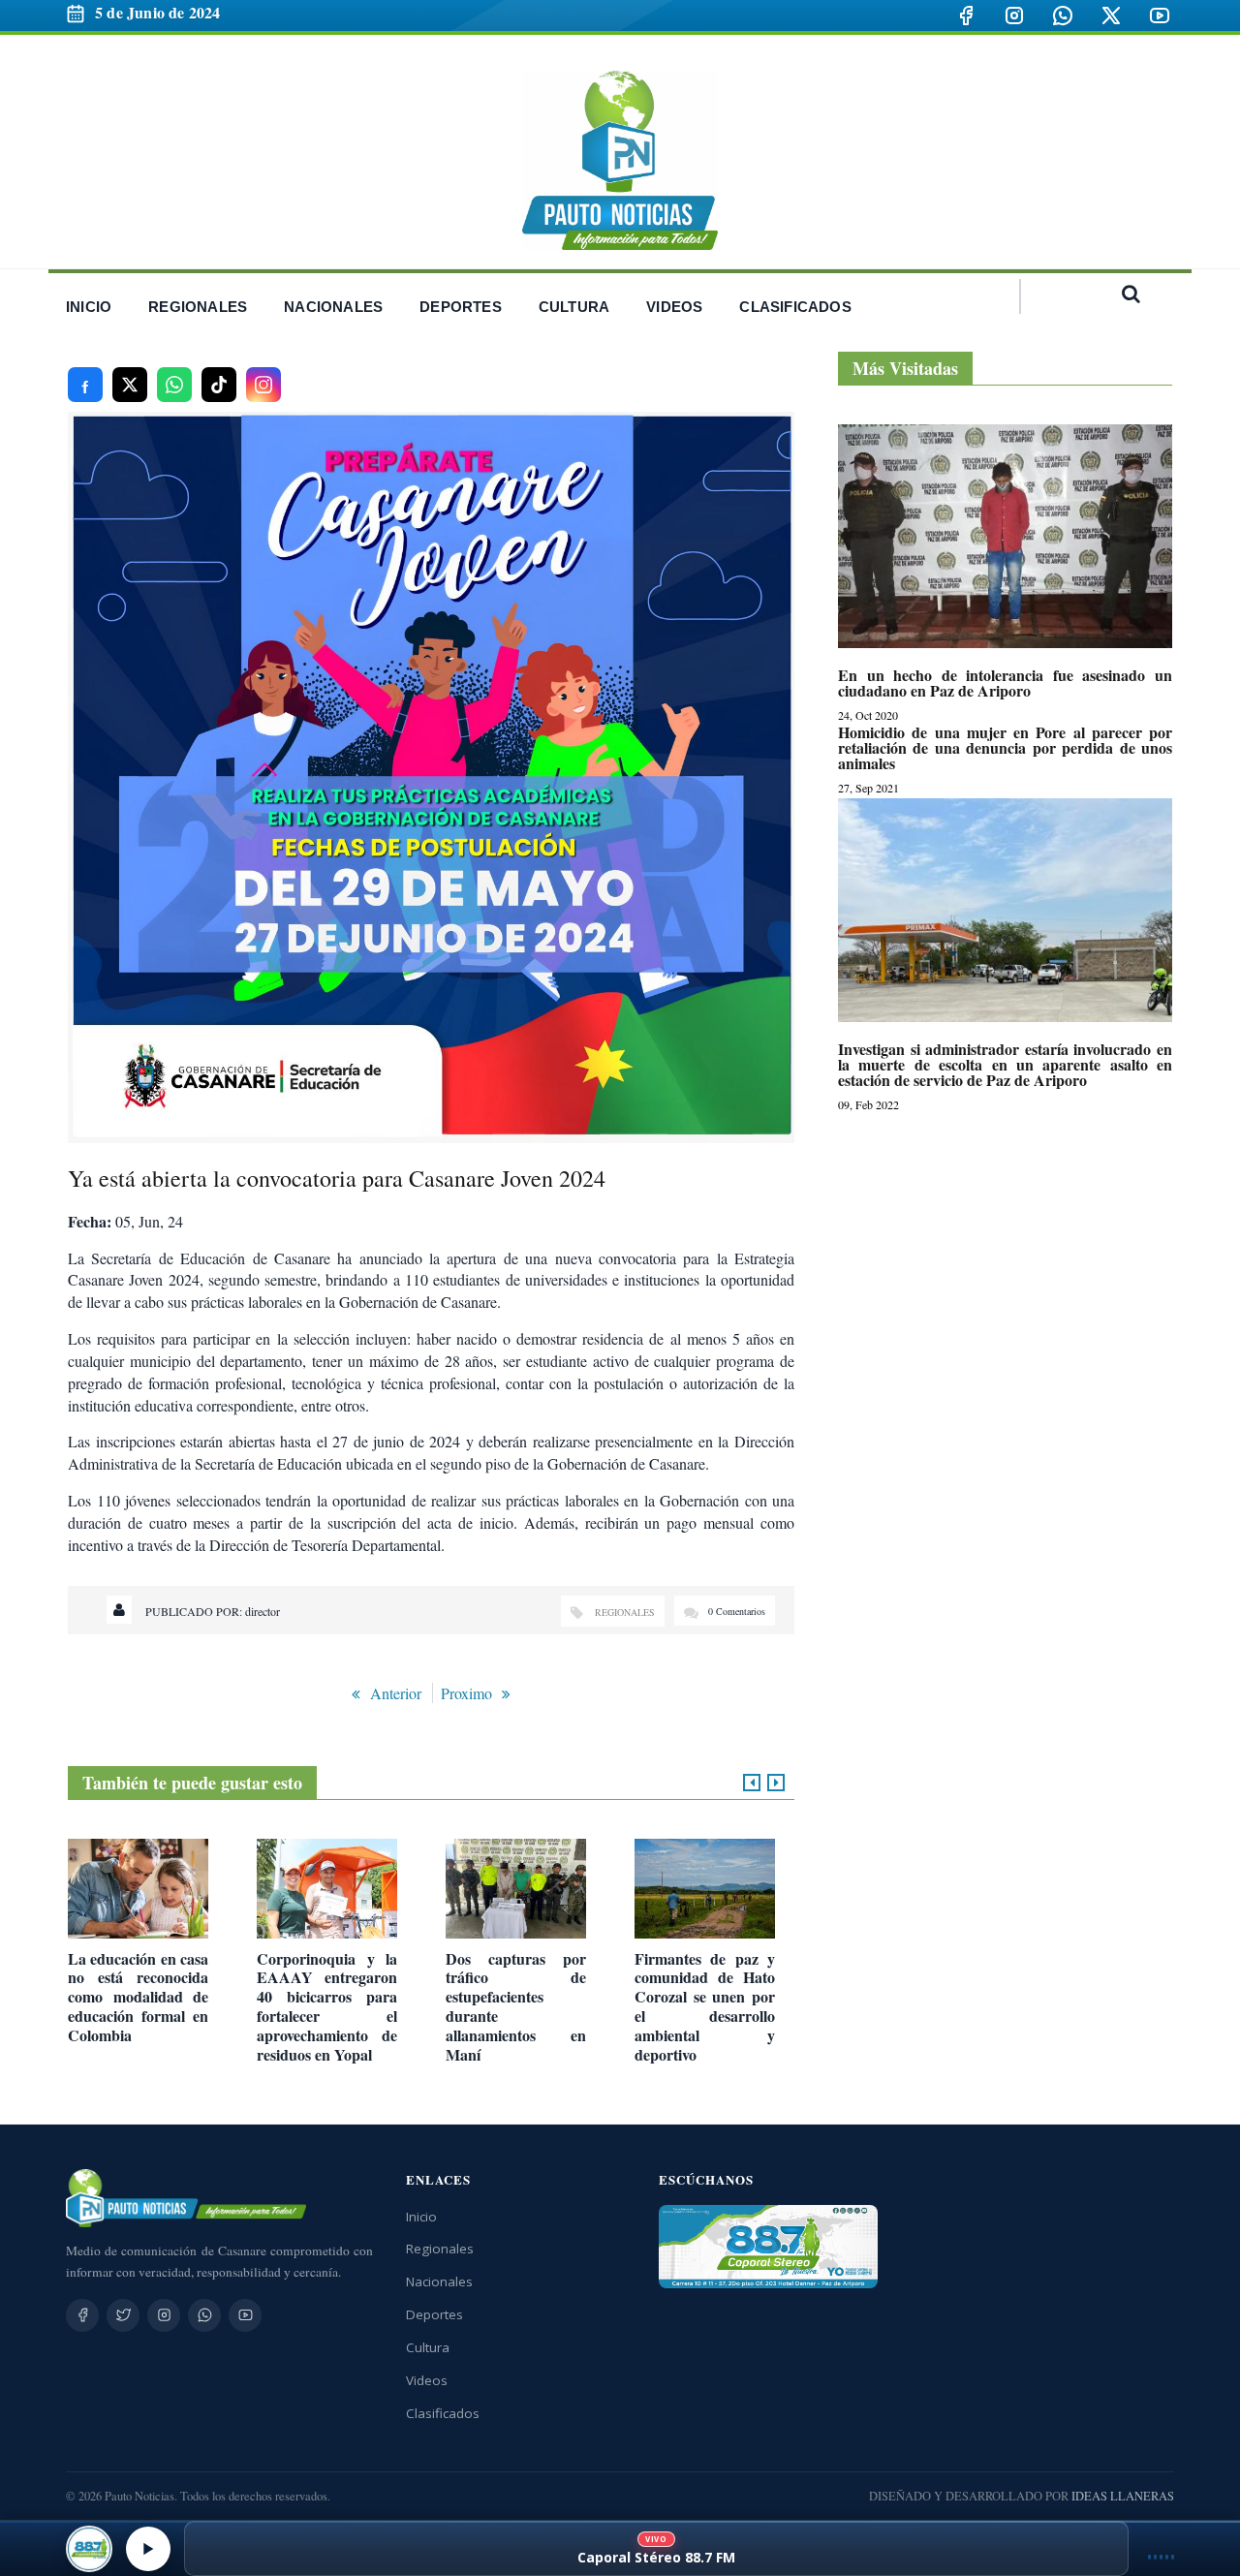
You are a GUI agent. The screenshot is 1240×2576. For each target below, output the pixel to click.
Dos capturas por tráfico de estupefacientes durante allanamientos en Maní (516, 2007)
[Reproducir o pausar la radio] (148, 2549)
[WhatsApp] (1063, 16)
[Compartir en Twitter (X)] (130, 385)
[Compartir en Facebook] (85, 385)
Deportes (434, 2314)
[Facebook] (966, 16)
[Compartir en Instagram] (263, 385)
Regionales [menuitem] (198, 307)
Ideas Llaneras (1123, 2496)
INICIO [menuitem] (89, 307)
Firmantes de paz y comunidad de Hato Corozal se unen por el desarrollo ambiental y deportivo (705, 2007)
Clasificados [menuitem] (795, 307)
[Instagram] (1014, 16)
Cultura (428, 2347)
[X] (1111, 16)
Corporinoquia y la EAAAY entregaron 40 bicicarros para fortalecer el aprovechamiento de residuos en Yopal (327, 2007)
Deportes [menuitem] (461, 307)
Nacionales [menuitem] (333, 307)
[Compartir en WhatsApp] (174, 385)
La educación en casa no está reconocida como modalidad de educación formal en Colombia (138, 1997)
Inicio (421, 2217)
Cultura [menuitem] (574, 307)
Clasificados (443, 2413)
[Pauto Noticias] (620, 160)
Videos (427, 2380)
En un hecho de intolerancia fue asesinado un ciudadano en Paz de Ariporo (1005, 683)
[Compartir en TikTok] (219, 385)
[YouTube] (1160, 16)
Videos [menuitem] (674, 307)
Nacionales (439, 2281)
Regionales (625, 1612)
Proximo (466, 1693)
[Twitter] (123, 2315)
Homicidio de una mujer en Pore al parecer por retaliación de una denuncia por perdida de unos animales (1005, 748)
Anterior (396, 1693)
